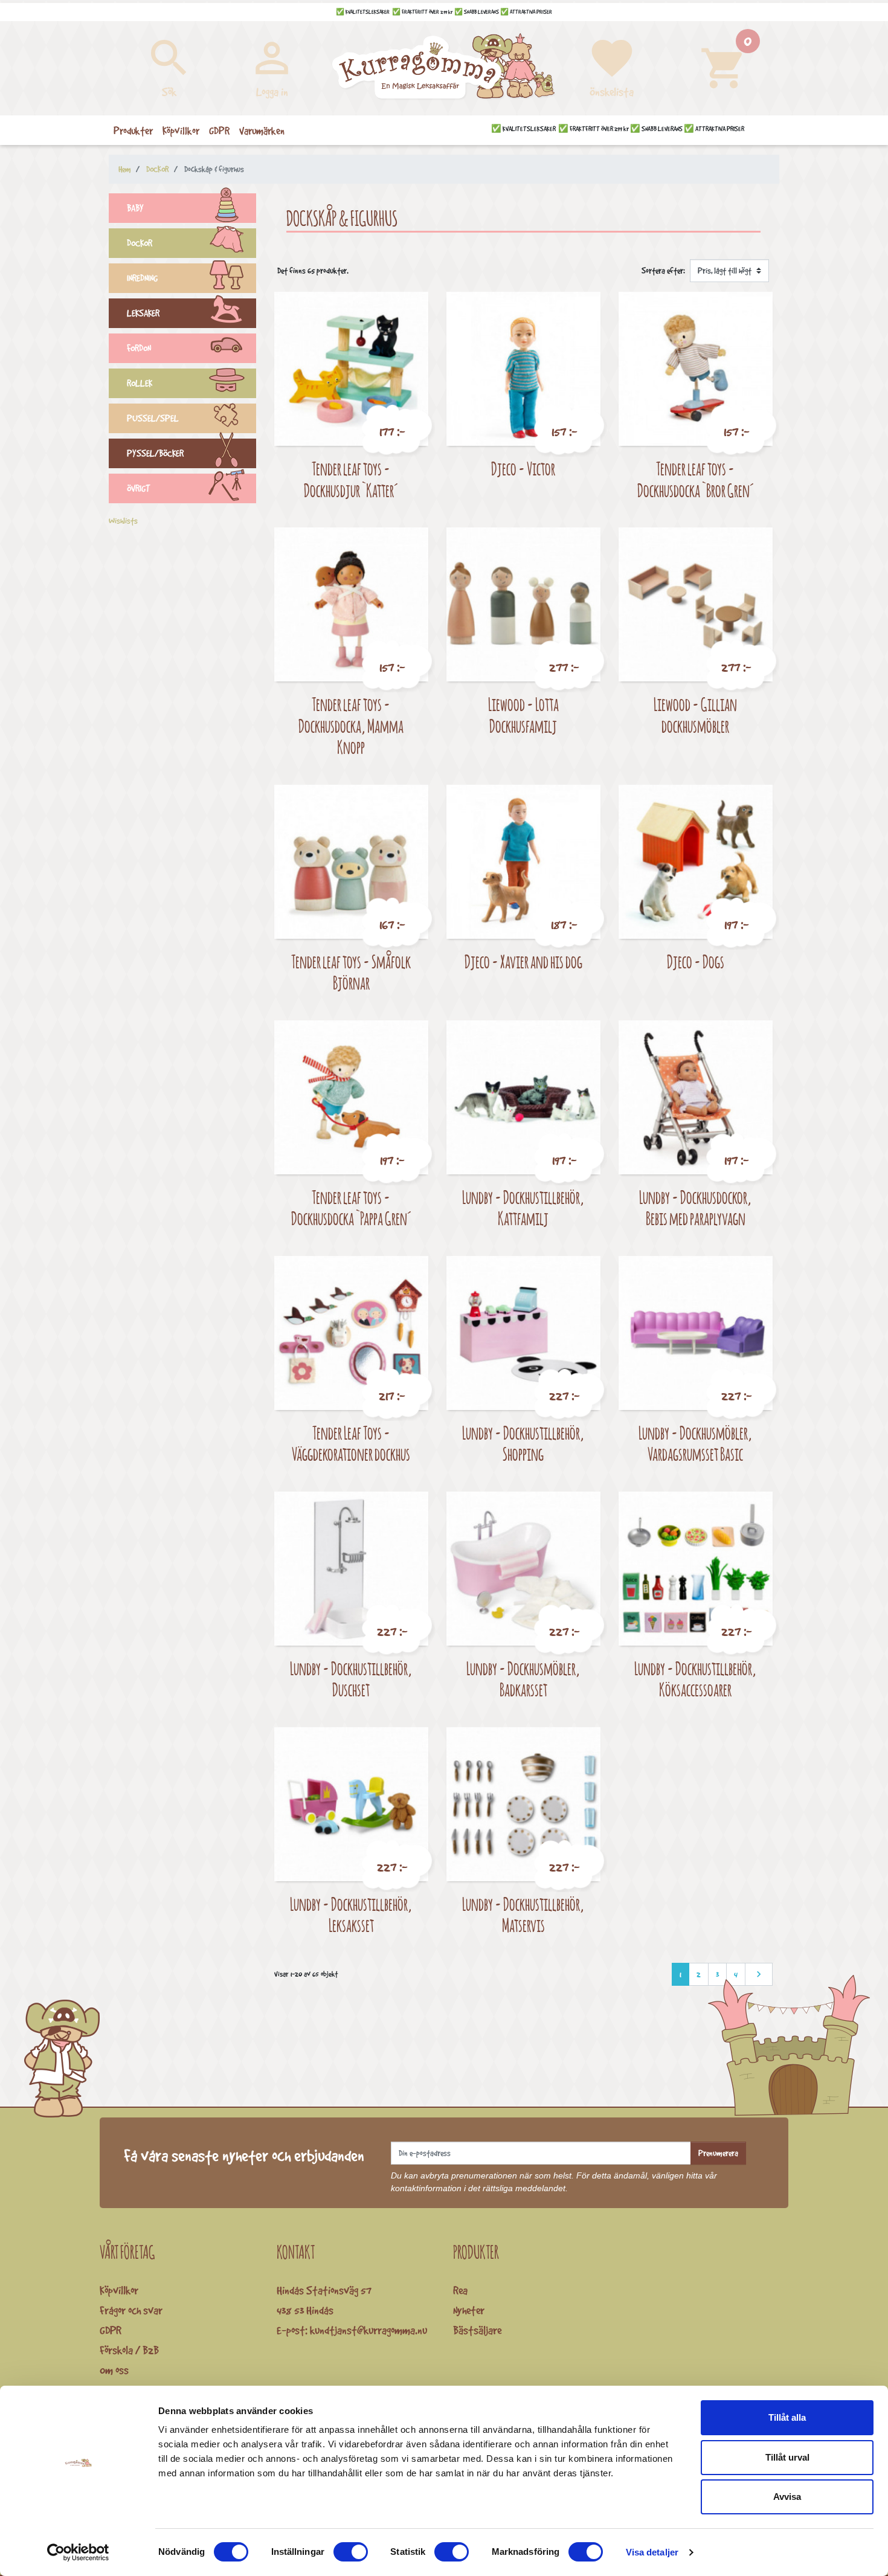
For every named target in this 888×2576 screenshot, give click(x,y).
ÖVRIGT (139, 488)
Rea (460, 2290)
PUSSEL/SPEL (153, 418)
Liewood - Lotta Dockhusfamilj (523, 715)
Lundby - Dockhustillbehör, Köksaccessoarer (695, 1679)
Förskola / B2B (129, 2350)
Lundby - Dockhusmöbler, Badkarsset (523, 1679)
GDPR (111, 2330)
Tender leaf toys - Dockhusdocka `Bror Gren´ (696, 479)
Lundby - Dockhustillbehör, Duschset (351, 1679)
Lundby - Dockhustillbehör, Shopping (523, 1444)
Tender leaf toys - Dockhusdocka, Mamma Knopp (351, 726)
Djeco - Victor (523, 469)
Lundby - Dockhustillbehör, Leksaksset (351, 1915)
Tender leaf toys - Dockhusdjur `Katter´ (351, 479)
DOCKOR (140, 243)
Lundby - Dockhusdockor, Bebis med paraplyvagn (695, 1208)
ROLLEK (140, 383)
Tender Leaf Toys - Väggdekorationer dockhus (351, 1444)
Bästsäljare (477, 2330)
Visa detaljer (652, 2552)
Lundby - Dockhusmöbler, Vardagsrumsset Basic (695, 1444)
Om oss (114, 2370)
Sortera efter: (663, 271)
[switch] (351, 2552)
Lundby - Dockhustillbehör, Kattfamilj (523, 1208)
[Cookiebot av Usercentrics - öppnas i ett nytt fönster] (78, 2552)
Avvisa (787, 2497)
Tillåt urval (787, 2457)
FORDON (139, 348)
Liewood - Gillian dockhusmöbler (695, 715)
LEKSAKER (143, 313)
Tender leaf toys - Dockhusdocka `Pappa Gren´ (351, 1208)
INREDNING (142, 278)
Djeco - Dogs (696, 961)
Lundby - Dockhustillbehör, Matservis (523, 1915)
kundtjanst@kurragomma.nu (368, 2330)
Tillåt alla (787, 2417)
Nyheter (469, 2310)
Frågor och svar (131, 2310)
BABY (135, 208)
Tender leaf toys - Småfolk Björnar (351, 972)
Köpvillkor (119, 2290)
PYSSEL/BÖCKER (155, 453)
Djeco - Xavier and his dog (523, 961)
